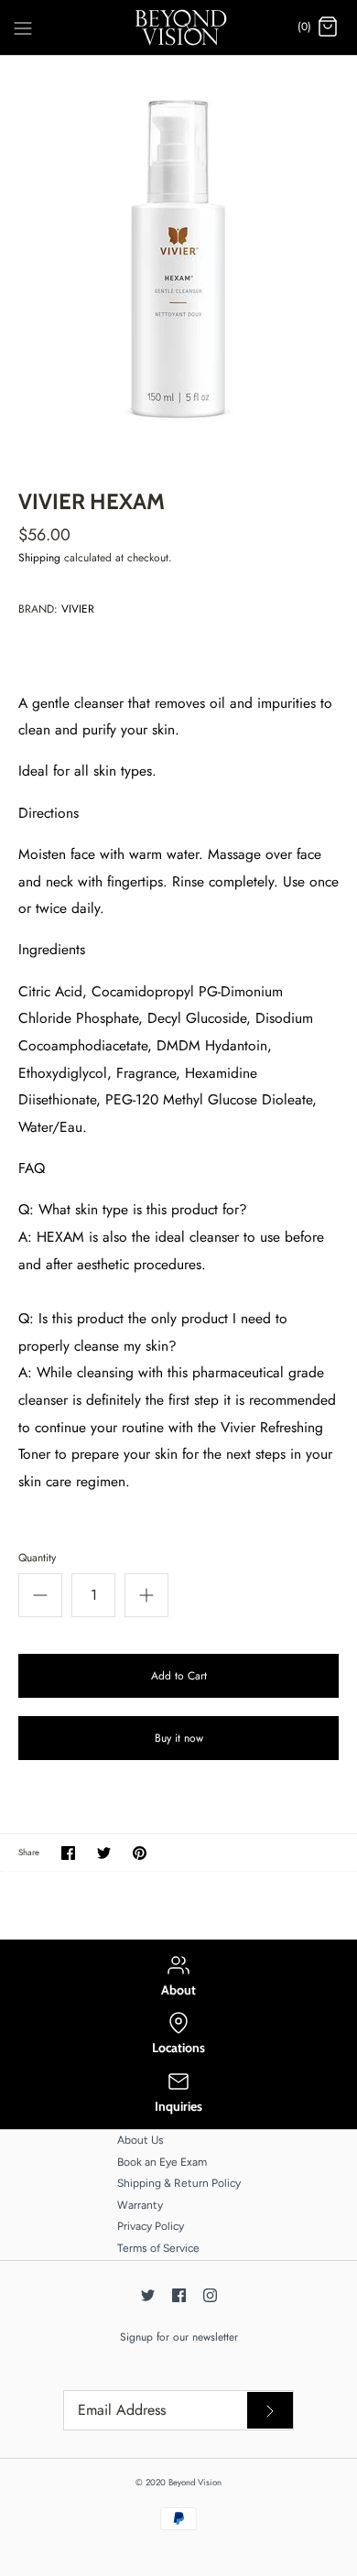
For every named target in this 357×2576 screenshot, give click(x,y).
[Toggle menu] (23, 27)
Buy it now (179, 1738)
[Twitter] (148, 2295)
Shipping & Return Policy (179, 2183)
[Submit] (270, 2410)
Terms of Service (158, 2248)
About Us (141, 2140)
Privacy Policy (151, 2226)
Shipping (39, 558)
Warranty (140, 2205)
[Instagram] (210, 2295)
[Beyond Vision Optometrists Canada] (179, 27)
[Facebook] (179, 2295)
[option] (178, 259)
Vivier (78, 609)
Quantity (37, 1558)
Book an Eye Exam (162, 2162)
